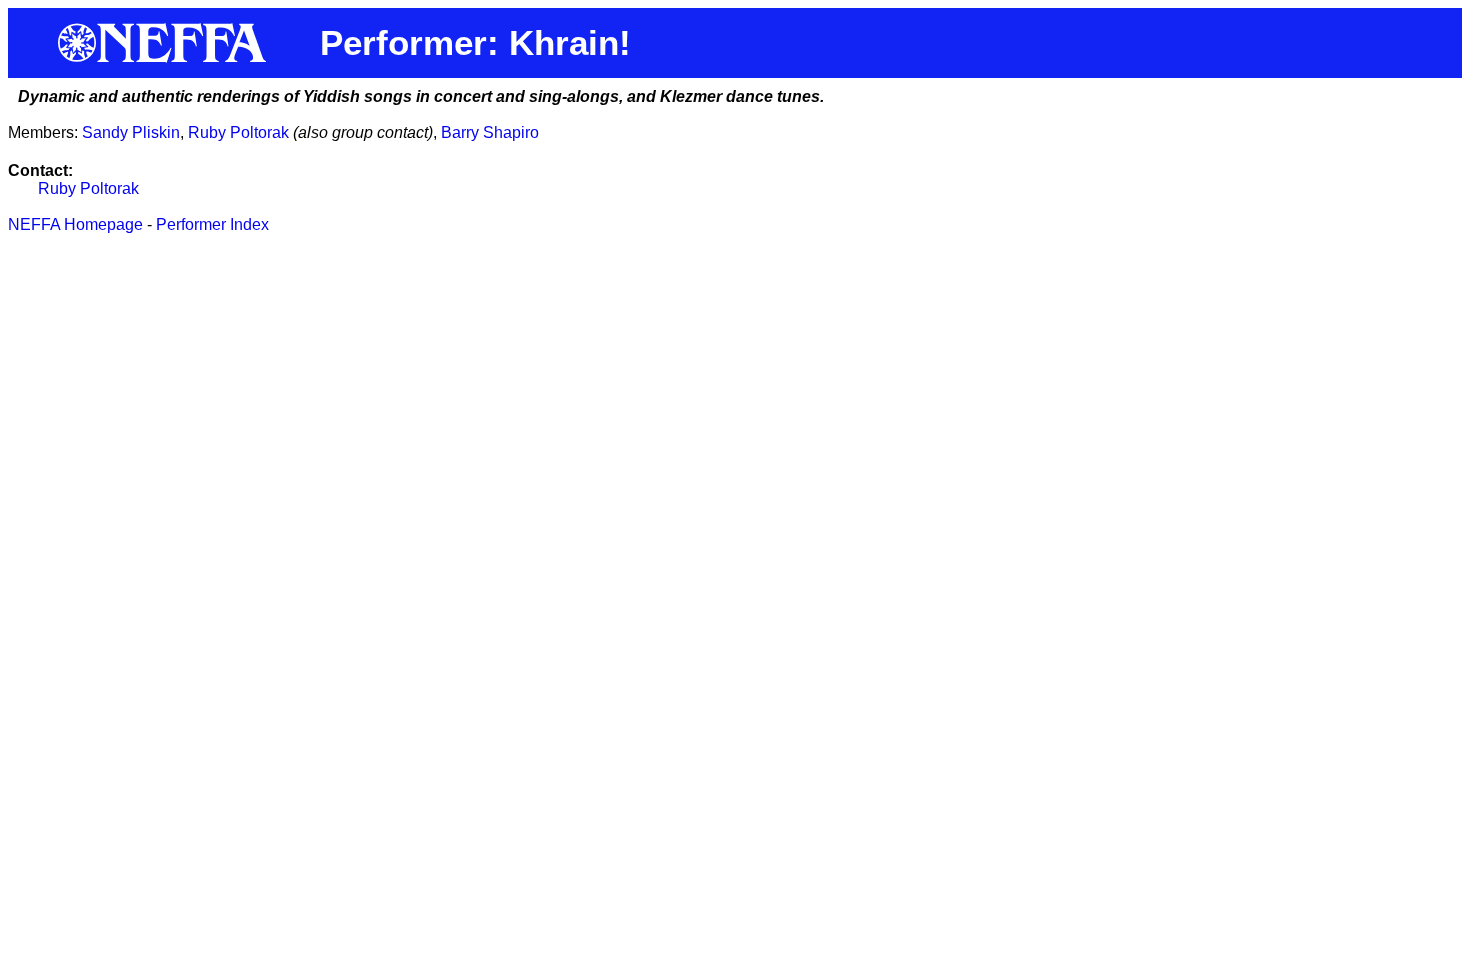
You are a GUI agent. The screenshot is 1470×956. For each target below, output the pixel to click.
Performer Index (212, 224)
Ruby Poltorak (238, 132)
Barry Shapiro (490, 132)
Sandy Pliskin (131, 132)
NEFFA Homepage (75, 224)
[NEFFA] (164, 57)
